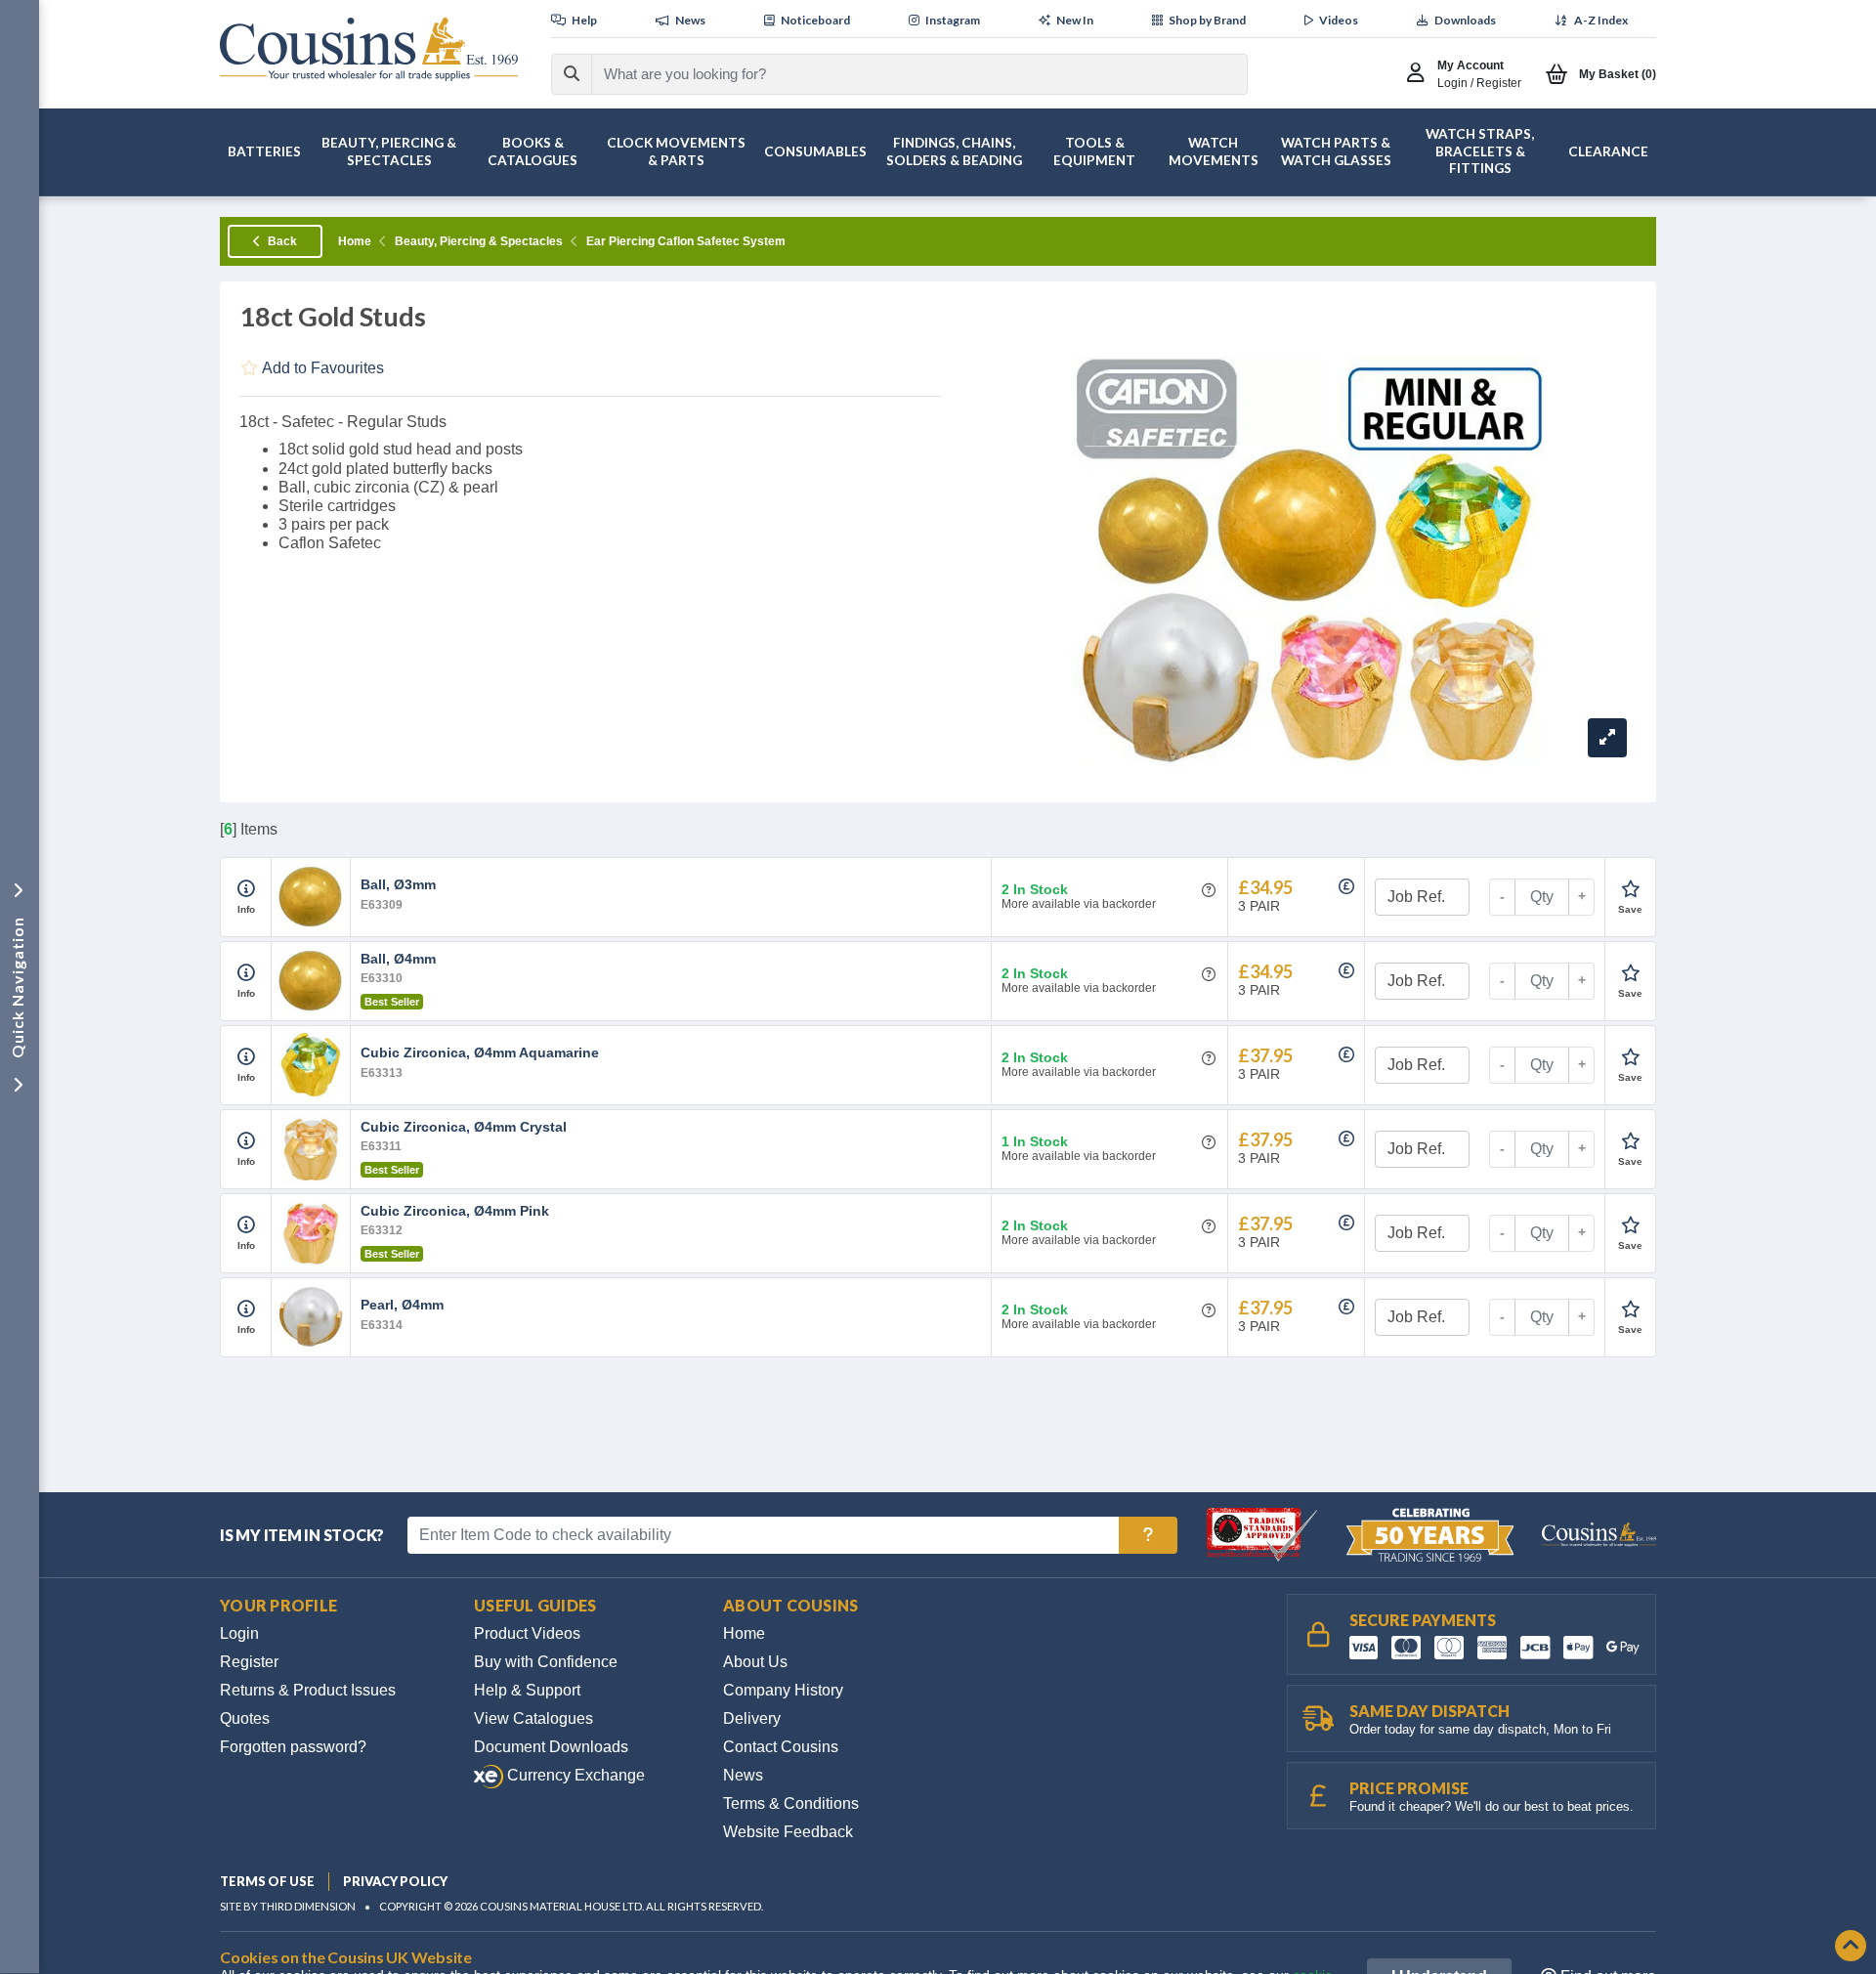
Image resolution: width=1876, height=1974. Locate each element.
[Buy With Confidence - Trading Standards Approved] (1264, 1534)
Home (355, 241)
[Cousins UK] (369, 49)
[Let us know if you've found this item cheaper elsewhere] (1346, 887)
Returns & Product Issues (308, 1690)
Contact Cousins (781, 1747)
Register (249, 1662)
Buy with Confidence (546, 1662)
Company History (783, 1690)
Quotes (245, 1718)
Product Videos (527, 1633)
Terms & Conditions (791, 1803)
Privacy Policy (395, 1881)
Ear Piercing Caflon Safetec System (686, 241)
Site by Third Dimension (288, 1906)
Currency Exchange (574, 1775)
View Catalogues (533, 1718)
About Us (755, 1662)
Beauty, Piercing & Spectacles (479, 241)
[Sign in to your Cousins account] (1420, 74)
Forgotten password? (293, 1747)
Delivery (752, 1718)
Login (239, 1633)
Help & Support (527, 1690)
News (743, 1775)
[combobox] (902, 74)
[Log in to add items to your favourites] (1630, 889)
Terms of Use (267, 1881)
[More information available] (246, 889)
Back (281, 241)
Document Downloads (551, 1747)
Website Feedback (788, 1832)
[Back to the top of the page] (1851, 1947)
